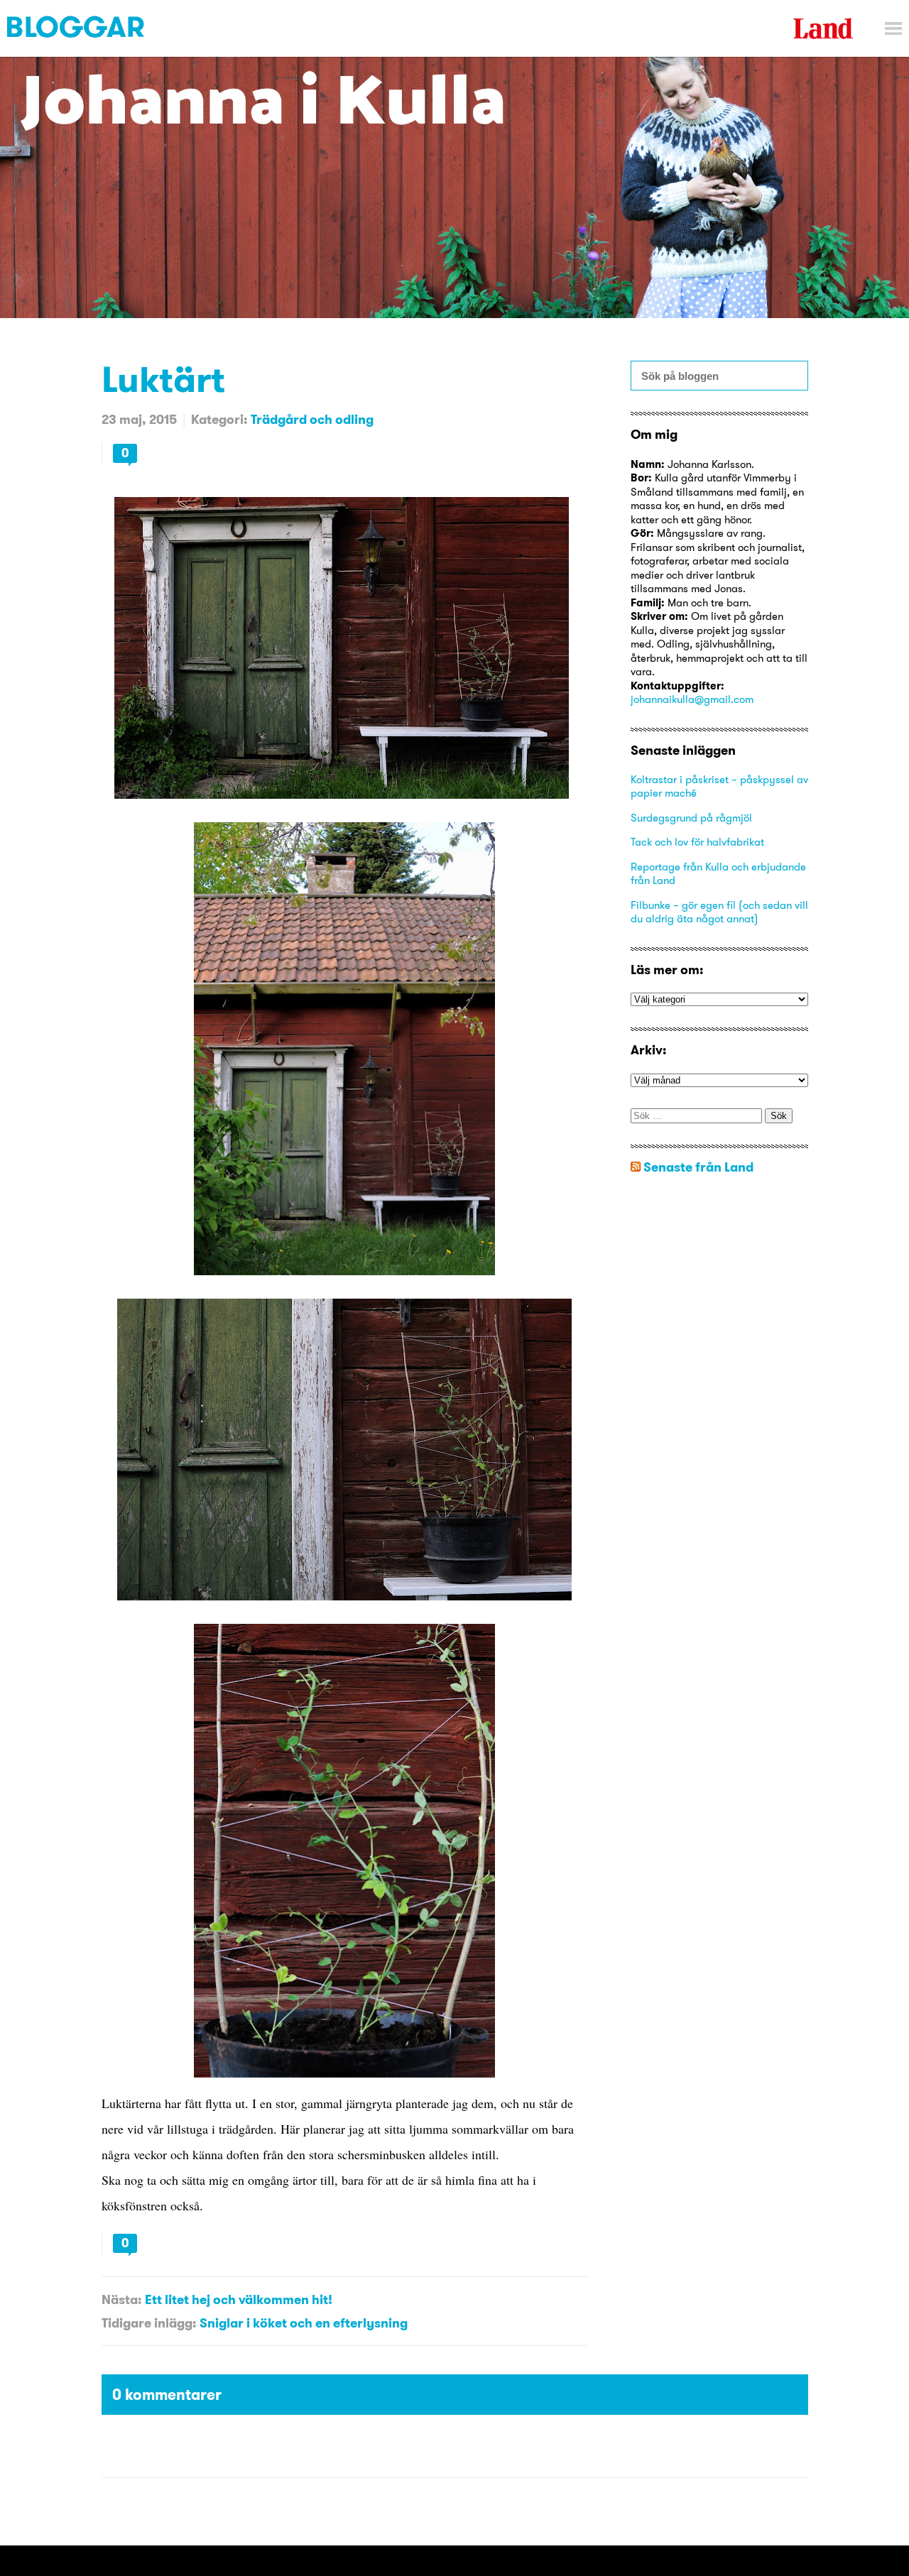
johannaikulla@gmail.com (692, 699)
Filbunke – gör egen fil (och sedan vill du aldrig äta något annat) (719, 912)
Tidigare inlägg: (149, 2323)
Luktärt (163, 379)
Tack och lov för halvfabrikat (697, 842)
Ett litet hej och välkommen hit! (239, 2299)
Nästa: (121, 2299)
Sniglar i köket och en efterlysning (304, 2323)
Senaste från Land (698, 1167)
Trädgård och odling (312, 419)
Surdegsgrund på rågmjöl (691, 818)
